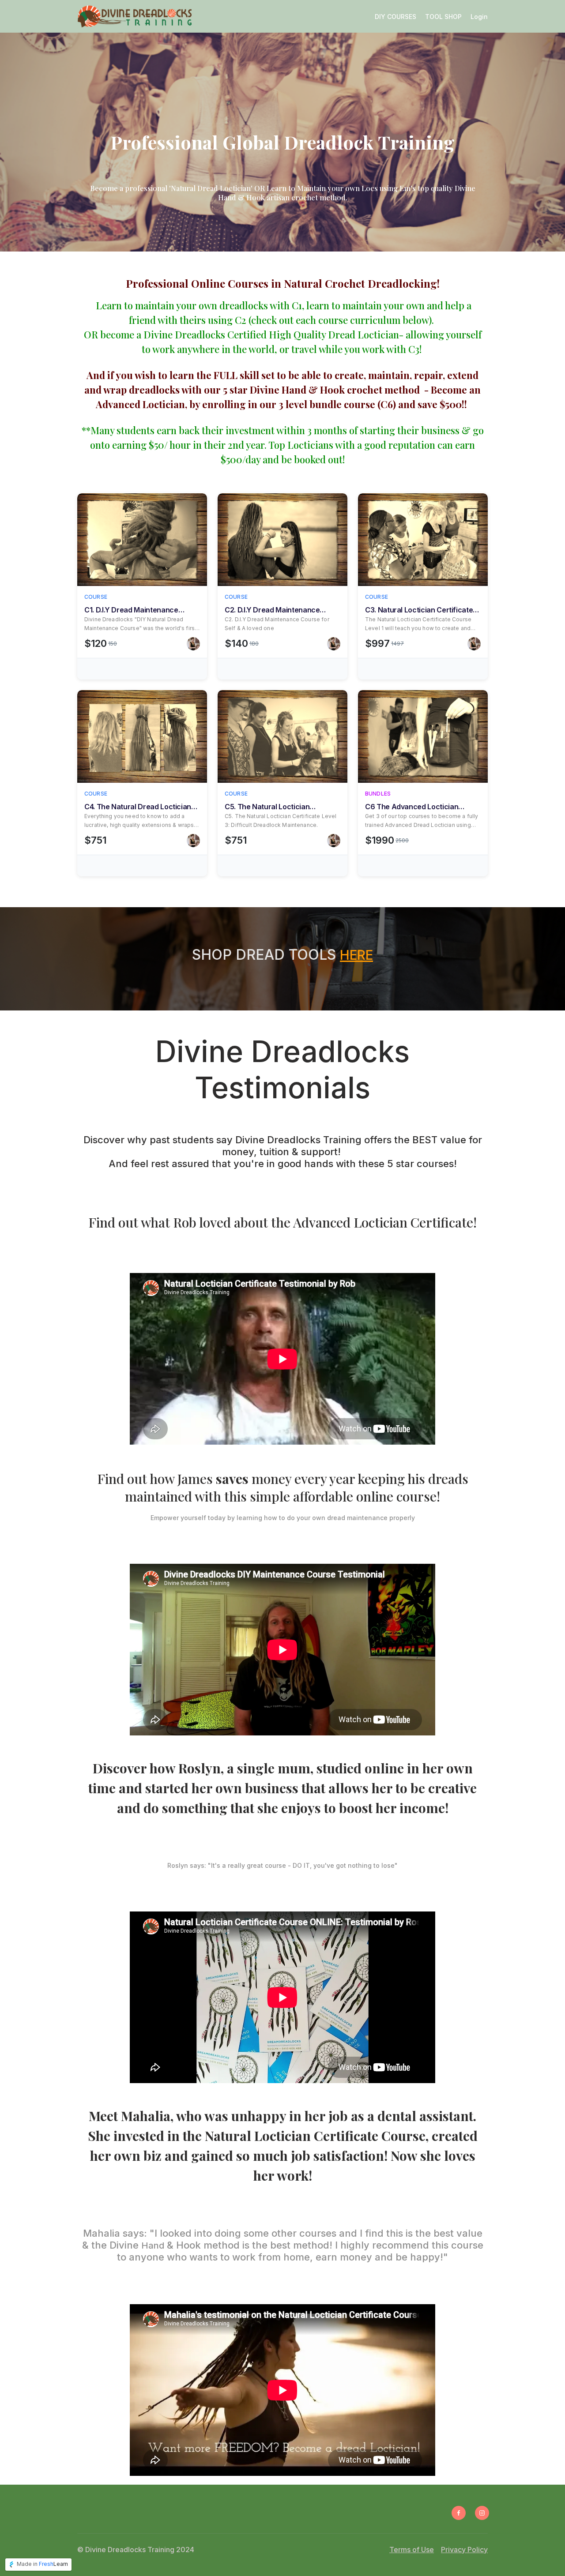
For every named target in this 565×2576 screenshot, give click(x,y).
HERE (356, 955)
